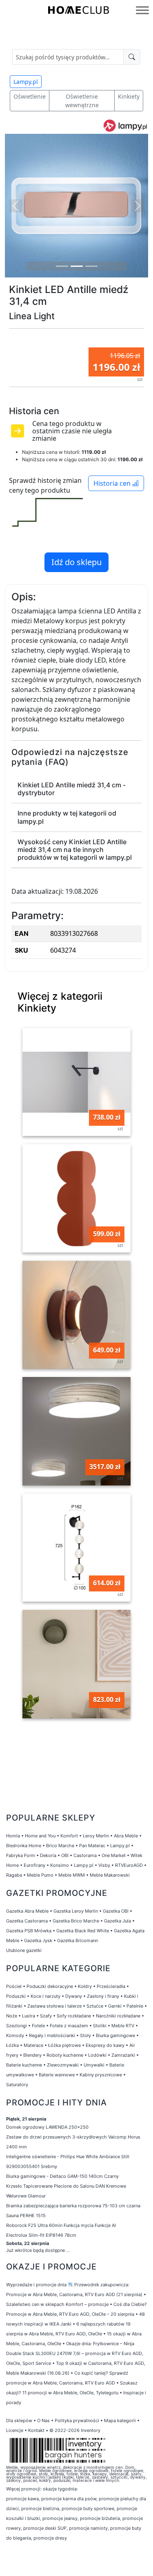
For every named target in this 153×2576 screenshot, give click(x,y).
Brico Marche (60, 1846)
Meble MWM (72, 1875)
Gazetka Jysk (38, 1940)
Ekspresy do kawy (105, 2045)
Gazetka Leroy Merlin (76, 1911)
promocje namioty (88, 2528)
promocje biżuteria (100, 2518)
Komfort (69, 1836)
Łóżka (12, 2045)
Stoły (85, 2035)
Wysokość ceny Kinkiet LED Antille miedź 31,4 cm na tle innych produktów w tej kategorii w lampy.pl (75, 850)
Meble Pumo (40, 1875)
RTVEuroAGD (129, 1865)
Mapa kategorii (120, 2420)
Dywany (74, 1996)
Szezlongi (17, 2026)
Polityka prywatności (77, 2420)
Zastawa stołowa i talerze (54, 2006)
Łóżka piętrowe (64, 2045)
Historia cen (113, 483)
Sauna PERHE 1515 (26, 2215)
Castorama (85, 1855)
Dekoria (48, 1855)
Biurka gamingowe (115, 2035)
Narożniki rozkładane (118, 2016)
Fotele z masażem (69, 2026)
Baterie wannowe (57, 2075)
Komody (15, 2035)
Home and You (40, 1836)
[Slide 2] (77, 266)
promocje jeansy (60, 2518)
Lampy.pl (26, 82)
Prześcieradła (111, 1986)
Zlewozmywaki (63, 2065)
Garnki (115, 2006)
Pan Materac (92, 1846)
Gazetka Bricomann (78, 1940)
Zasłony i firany (103, 1996)
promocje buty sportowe (88, 2508)
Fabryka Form (21, 1855)
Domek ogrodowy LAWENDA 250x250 (47, 2127)
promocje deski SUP (45, 2528)
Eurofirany (34, 1865)
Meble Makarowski (110, 1875)
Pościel (14, 1986)
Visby (104, 1865)
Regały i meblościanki (52, 2035)
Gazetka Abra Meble (27, 1911)
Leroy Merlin (96, 1836)
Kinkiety (129, 96)
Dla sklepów (19, 2420)
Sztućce (95, 2006)
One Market (114, 1855)
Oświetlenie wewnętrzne (82, 101)
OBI (65, 1855)
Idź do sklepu (76, 562)
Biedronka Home (24, 1846)
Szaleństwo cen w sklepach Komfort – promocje (57, 2304)
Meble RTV (123, 2026)
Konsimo (60, 1865)
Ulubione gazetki (24, 1950)
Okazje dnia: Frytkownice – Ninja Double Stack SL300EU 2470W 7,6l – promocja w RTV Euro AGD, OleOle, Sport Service (75, 2353)
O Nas (43, 2420)
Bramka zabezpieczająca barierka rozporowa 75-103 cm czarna (73, 2206)
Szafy (46, 2016)
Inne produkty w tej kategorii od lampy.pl (67, 817)
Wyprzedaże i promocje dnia (36, 2285)
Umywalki (94, 2065)
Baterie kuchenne (24, 2065)
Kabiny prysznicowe (101, 2075)
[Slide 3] (91, 266)
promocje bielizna (40, 2508)
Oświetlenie (30, 96)
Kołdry (85, 1986)
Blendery (32, 2055)
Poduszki (16, 1996)
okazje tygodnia (60, 2489)
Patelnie (135, 2006)
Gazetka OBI (116, 1911)
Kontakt (36, 2430)
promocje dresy (50, 2538)
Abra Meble (126, 1836)
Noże (12, 2016)
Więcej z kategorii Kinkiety (60, 1002)
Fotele (38, 2026)
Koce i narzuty (45, 1996)
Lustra (29, 2016)
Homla (13, 1836)
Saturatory (17, 2085)
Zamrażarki (123, 2055)
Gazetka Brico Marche (76, 1921)
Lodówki (97, 2055)
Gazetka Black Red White (83, 1931)
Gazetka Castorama (27, 1921)
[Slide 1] (62, 266)
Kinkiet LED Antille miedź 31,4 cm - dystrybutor (72, 789)
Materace (33, 2045)
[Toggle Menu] (142, 10)
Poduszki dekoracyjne (50, 1986)
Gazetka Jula (118, 1921)
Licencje (15, 2430)
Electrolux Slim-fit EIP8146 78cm (41, 2235)
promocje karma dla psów (69, 2499)
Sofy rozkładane (74, 2016)
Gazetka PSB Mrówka (29, 1931)
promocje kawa (22, 2499)
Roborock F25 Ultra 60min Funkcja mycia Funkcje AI (61, 2225)
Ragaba (14, 1875)
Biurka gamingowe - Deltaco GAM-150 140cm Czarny (62, 2176)
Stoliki (100, 2026)
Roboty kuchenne (65, 2055)
